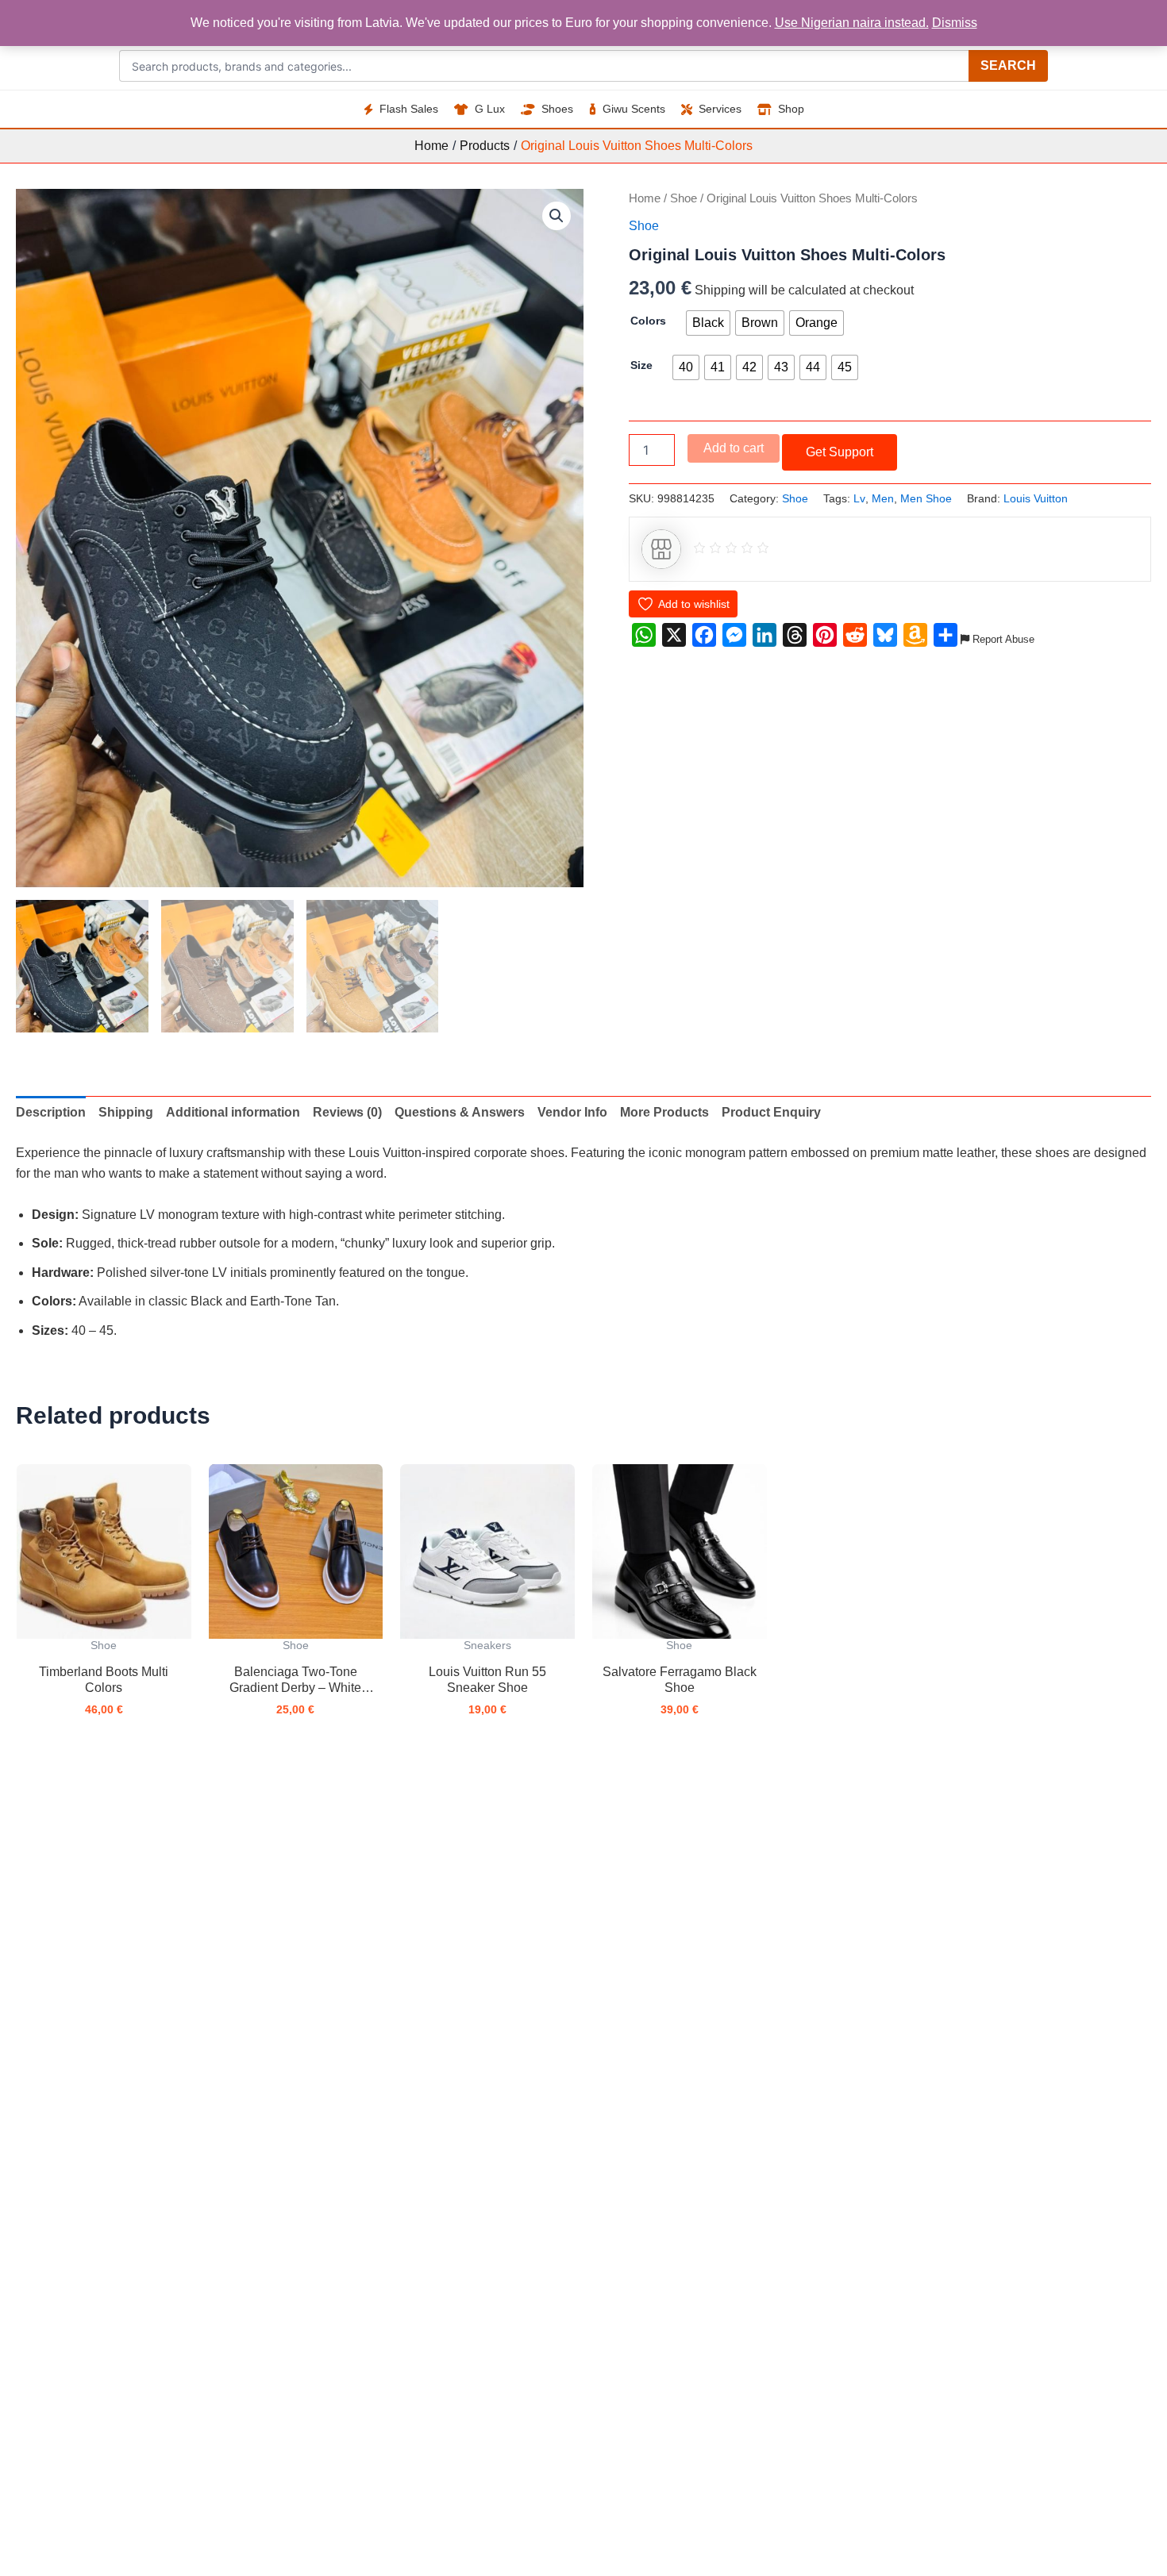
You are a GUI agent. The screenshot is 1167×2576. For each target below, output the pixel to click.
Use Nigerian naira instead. (852, 23)
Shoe (684, 198)
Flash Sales (409, 109)
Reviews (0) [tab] (347, 1112)
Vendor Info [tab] (572, 1112)
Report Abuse (1002, 639)
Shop (791, 109)
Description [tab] (51, 1112)
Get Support (840, 452)
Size (641, 365)
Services (720, 109)
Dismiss (955, 23)
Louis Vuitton (1036, 498)
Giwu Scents (634, 109)
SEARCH (1008, 65)
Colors (648, 321)
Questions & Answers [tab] (460, 1112)
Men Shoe (926, 498)
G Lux (490, 109)
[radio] (708, 323)
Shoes (557, 109)
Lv (859, 498)
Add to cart (734, 448)
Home (645, 198)
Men (883, 498)
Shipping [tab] (126, 1112)
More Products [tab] (664, 1112)
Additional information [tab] (233, 1112)
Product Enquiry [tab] (771, 1112)
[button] (557, 216)
